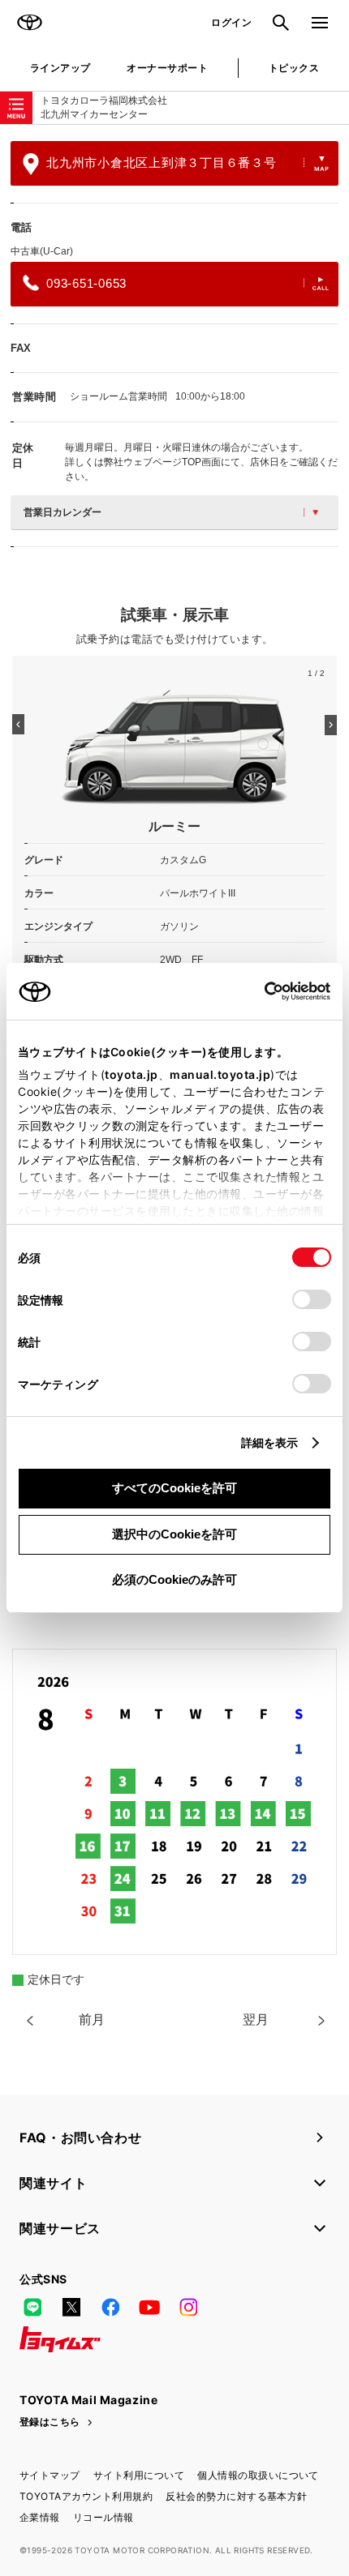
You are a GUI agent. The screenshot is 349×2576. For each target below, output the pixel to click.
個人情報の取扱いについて (258, 2475)
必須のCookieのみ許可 (174, 1579)
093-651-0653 (86, 283)
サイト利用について (139, 2475)
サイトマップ (50, 2475)
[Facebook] (110, 2307)
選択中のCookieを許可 (174, 1534)
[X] (71, 2307)
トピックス (294, 68)
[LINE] (32, 2307)
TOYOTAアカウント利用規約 (86, 2496)
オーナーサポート (167, 68)
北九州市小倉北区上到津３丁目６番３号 (162, 163)
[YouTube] (149, 2307)
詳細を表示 (270, 1442)
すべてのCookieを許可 (174, 1488)
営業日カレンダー (62, 512)
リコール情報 (103, 2517)
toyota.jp (131, 1074)
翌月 (256, 2020)
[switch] (312, 1299)
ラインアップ (60, 68)
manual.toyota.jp (220, 1074)
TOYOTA (29, 23)
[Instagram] (188, 2307)
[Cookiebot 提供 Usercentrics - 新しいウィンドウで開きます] (259, 991)
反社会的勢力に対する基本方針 (237, 2496)
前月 (92, 2020)
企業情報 (40, 2517)
